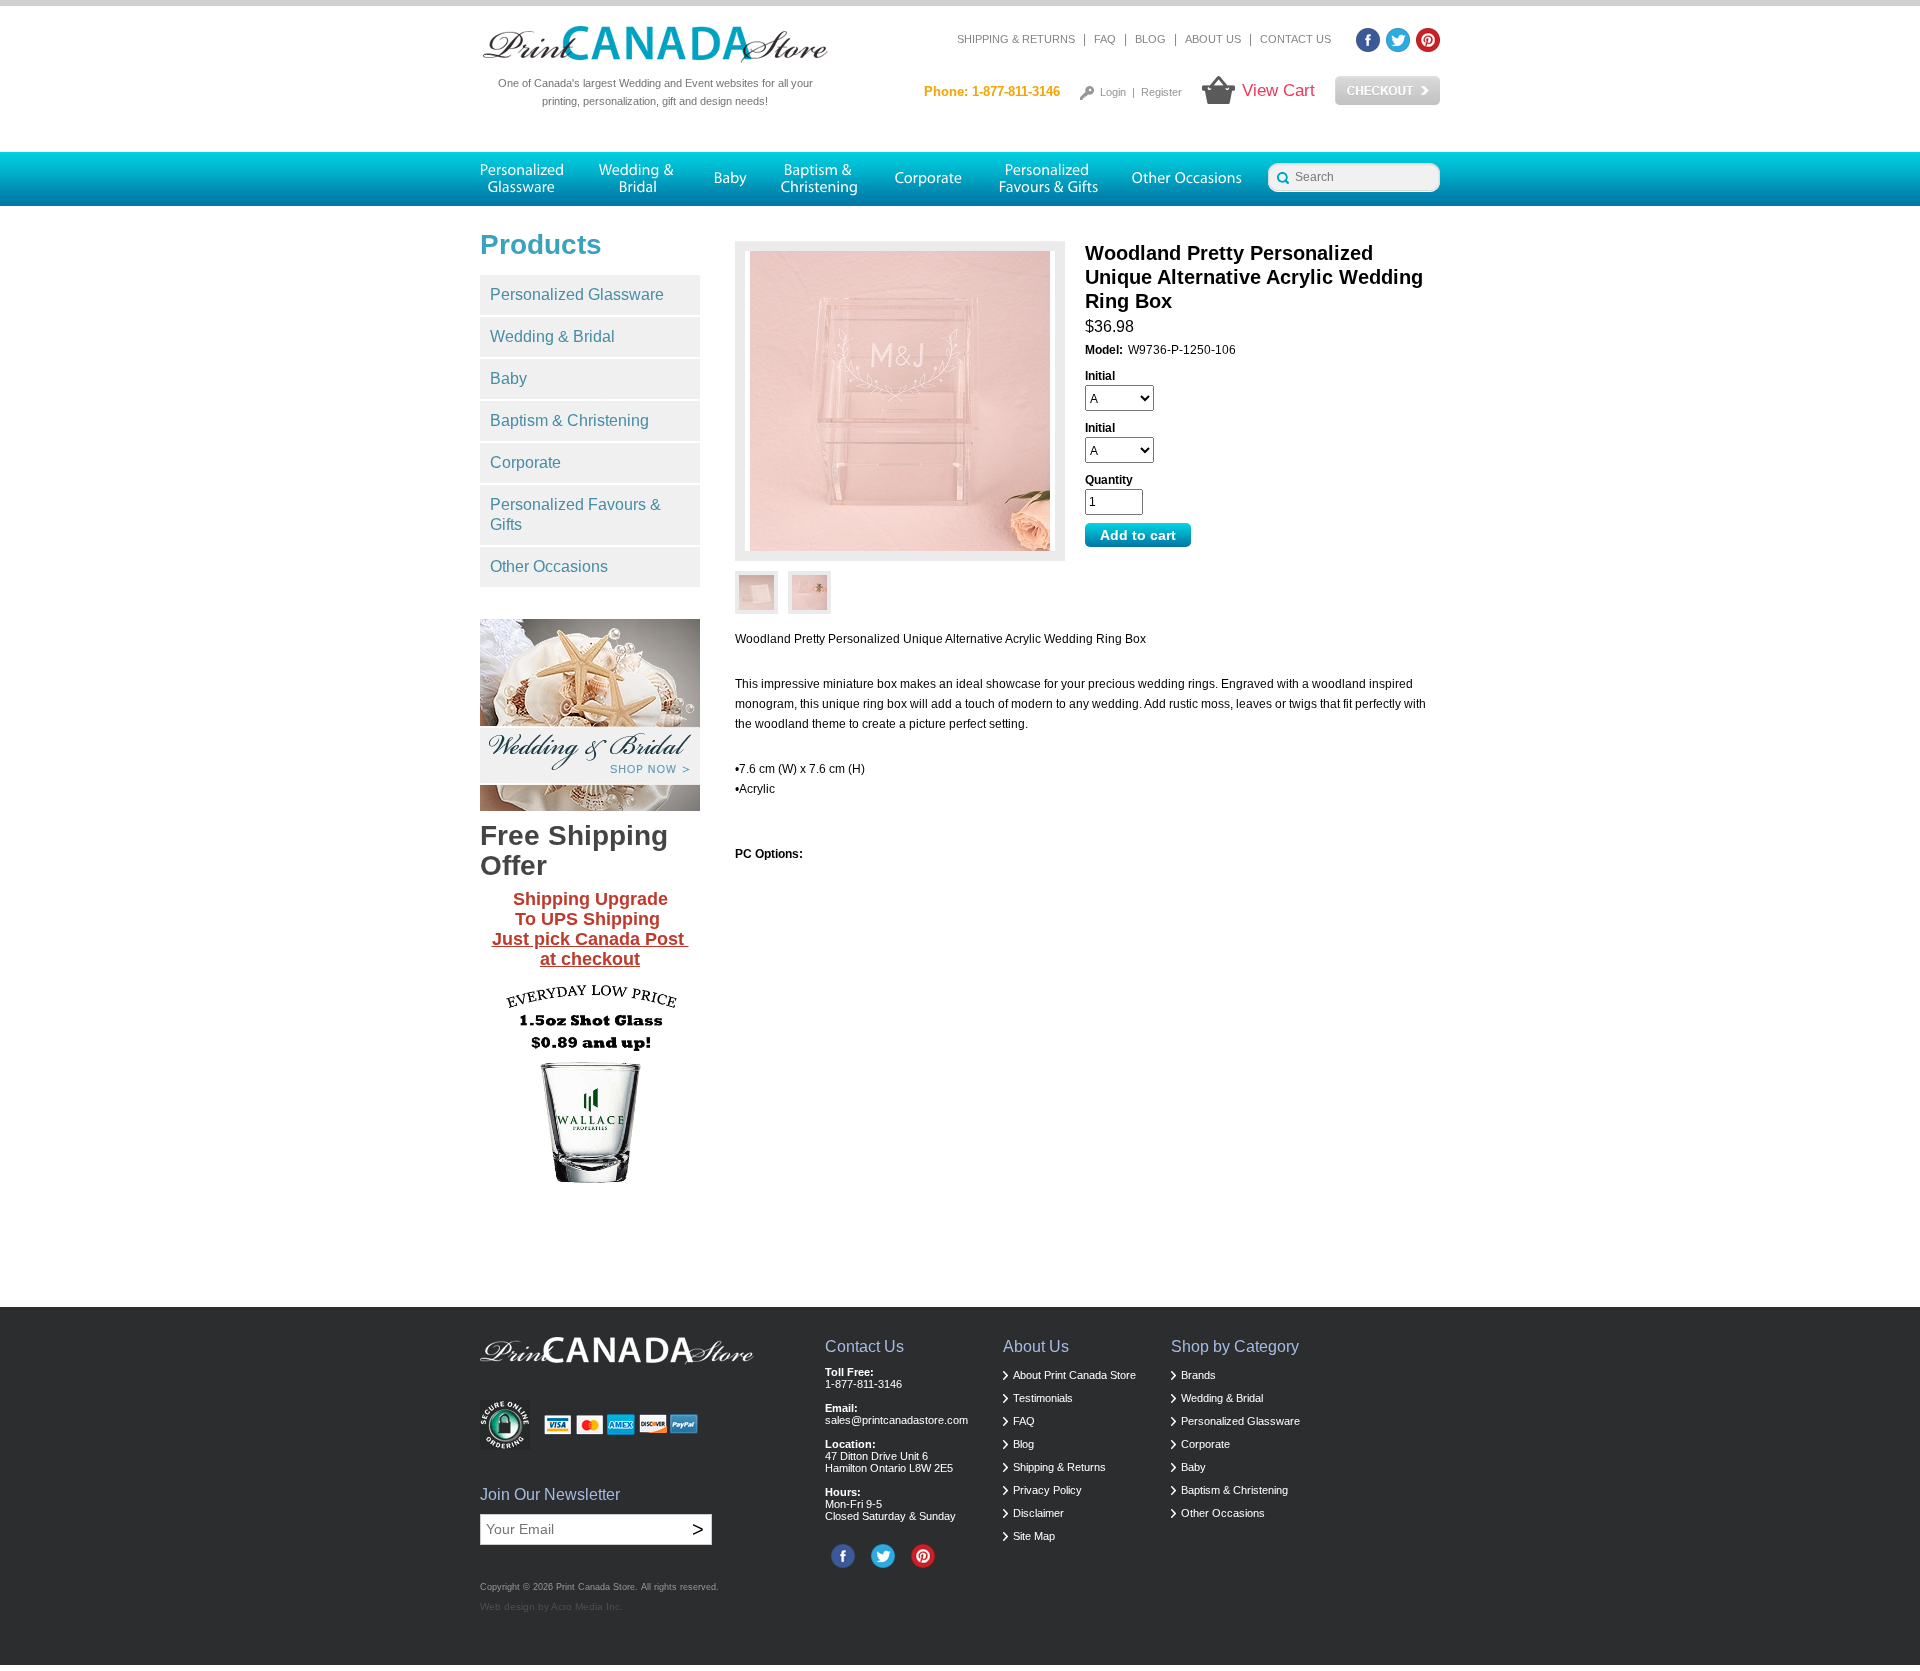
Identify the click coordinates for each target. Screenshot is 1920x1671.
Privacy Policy (1047, 1490)
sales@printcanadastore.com (896, 1420)
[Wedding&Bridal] (638, 179)
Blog (1150, 39)
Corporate (525, 462)
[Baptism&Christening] (820, 179)
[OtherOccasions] (1188, 179)
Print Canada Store (595, 1587)
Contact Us (1295, 39)
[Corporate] (929, 179)
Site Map (1034, 1536)
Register (1161, 92)
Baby (508, 378)
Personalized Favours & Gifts (575, 514)
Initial (1100, 376)
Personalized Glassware (577, 294)
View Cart (1278, 90)
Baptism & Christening (569, 420)
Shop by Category (1235, 1346)
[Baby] (729, 179)
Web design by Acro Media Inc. (551, 1606)
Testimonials (1043, 1398)
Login (1113, 92)
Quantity (1109, 480)
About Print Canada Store (1074, 1375)
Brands (1198, 1375)
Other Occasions (549, 566)
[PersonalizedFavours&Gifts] (1049, 179)
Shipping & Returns (1016, 39)
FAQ (1105, 39)
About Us (1213, 39)
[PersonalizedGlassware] (530, 179)
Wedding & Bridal (552, 336)
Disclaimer (1038, 1513)
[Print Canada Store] (655, 45)
